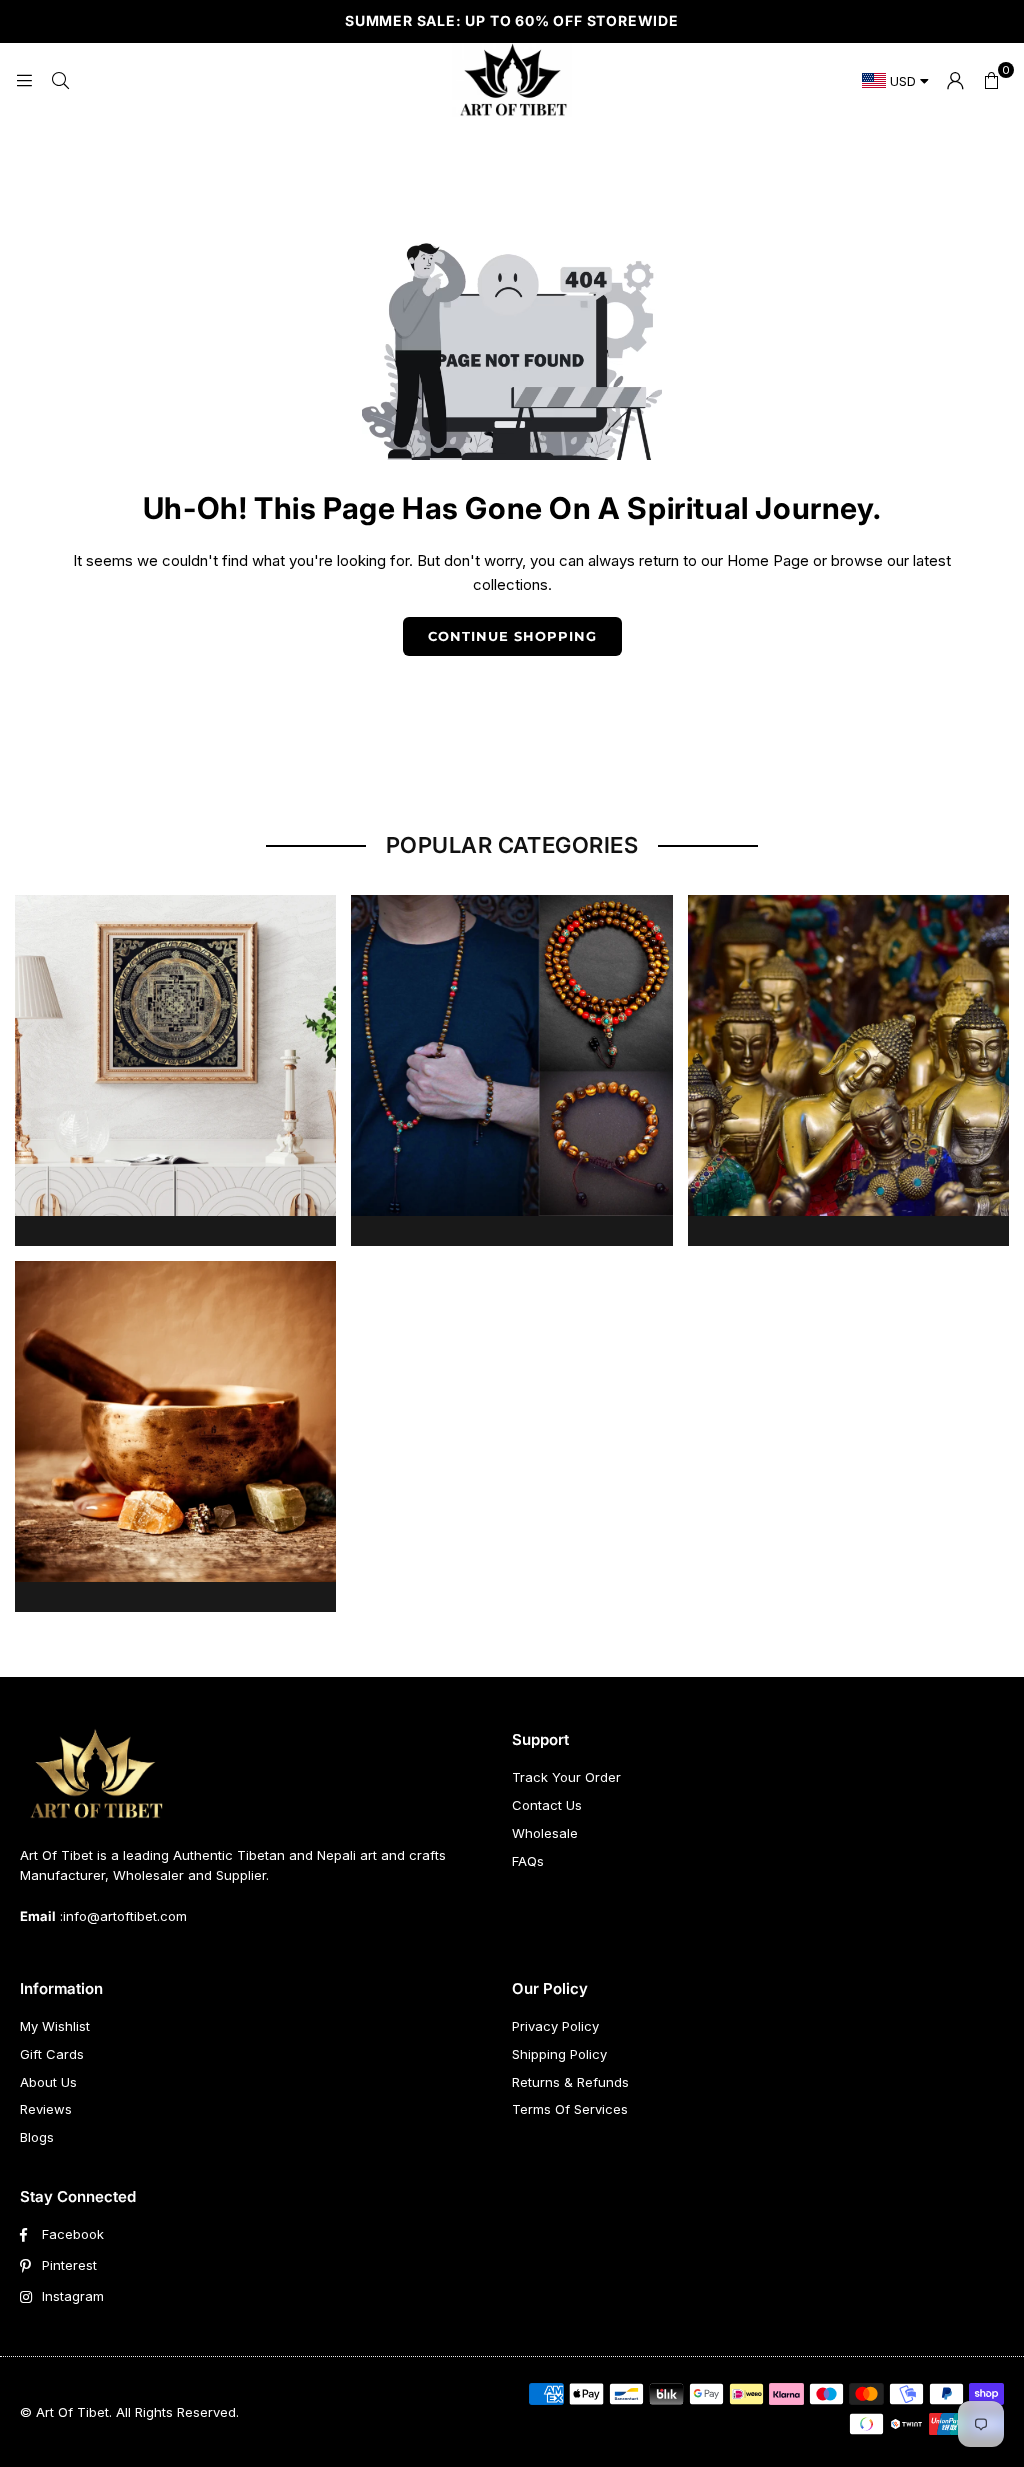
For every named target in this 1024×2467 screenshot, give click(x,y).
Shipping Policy (559, 2054)
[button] (991, 80)
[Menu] (24, 79)
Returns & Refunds (570, 2082)
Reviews (46, 2109)
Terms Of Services (570, 2109)
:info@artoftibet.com (121, 1916)
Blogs (37, 2137)
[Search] (60, 79)
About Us (48, 2082)
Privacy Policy (555, 2026)
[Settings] (955, 80)
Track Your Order (566, 1777)
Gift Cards (52, 2054)
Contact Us (547, 1805)
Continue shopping (512, 636)
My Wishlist (55, 2026)
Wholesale (545, 1833)
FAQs (528, 1861)
